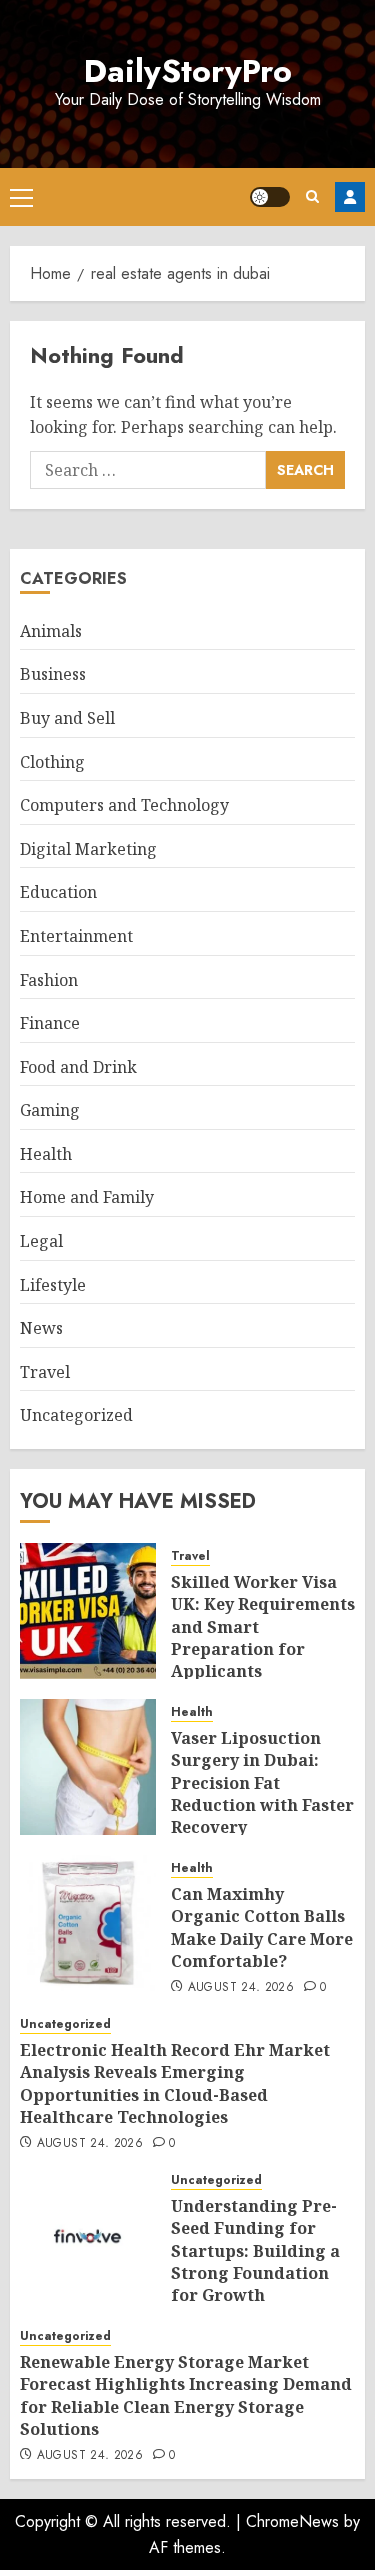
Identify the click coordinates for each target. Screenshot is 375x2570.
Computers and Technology (124, 805)
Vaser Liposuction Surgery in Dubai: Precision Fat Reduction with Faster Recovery (262, 1783)
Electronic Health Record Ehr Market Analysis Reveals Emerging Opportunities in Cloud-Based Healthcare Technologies (175, 2083)
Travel (45, 1372)
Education (58, 892)
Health (46, 1154)
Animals (51, 631)
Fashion (49, 980)
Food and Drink (78, 1067)
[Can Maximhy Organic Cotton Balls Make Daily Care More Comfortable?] (88, 1923)
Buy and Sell (67, 718)
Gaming (50, 1110)
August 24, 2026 (241, 1988)
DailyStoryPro (188, 71)
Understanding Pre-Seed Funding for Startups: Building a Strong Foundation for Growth (255, 2251)
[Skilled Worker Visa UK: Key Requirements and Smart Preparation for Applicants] (88, 1611)
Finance (50, 1023)
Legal (41, 1241)
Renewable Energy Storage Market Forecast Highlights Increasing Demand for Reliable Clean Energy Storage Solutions (186, 2395)
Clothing (52, 762)
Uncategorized (76, 1415)
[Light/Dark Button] (270, 197)
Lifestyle (53, 1285)
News (41, 1328)
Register (350, 197)
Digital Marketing (88, 849)
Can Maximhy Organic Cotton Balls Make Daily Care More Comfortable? (262, 1927)
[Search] (312, 196)
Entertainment (76, 936)
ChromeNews (292, 2521)
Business (53, 674)
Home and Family (87, 1197)
